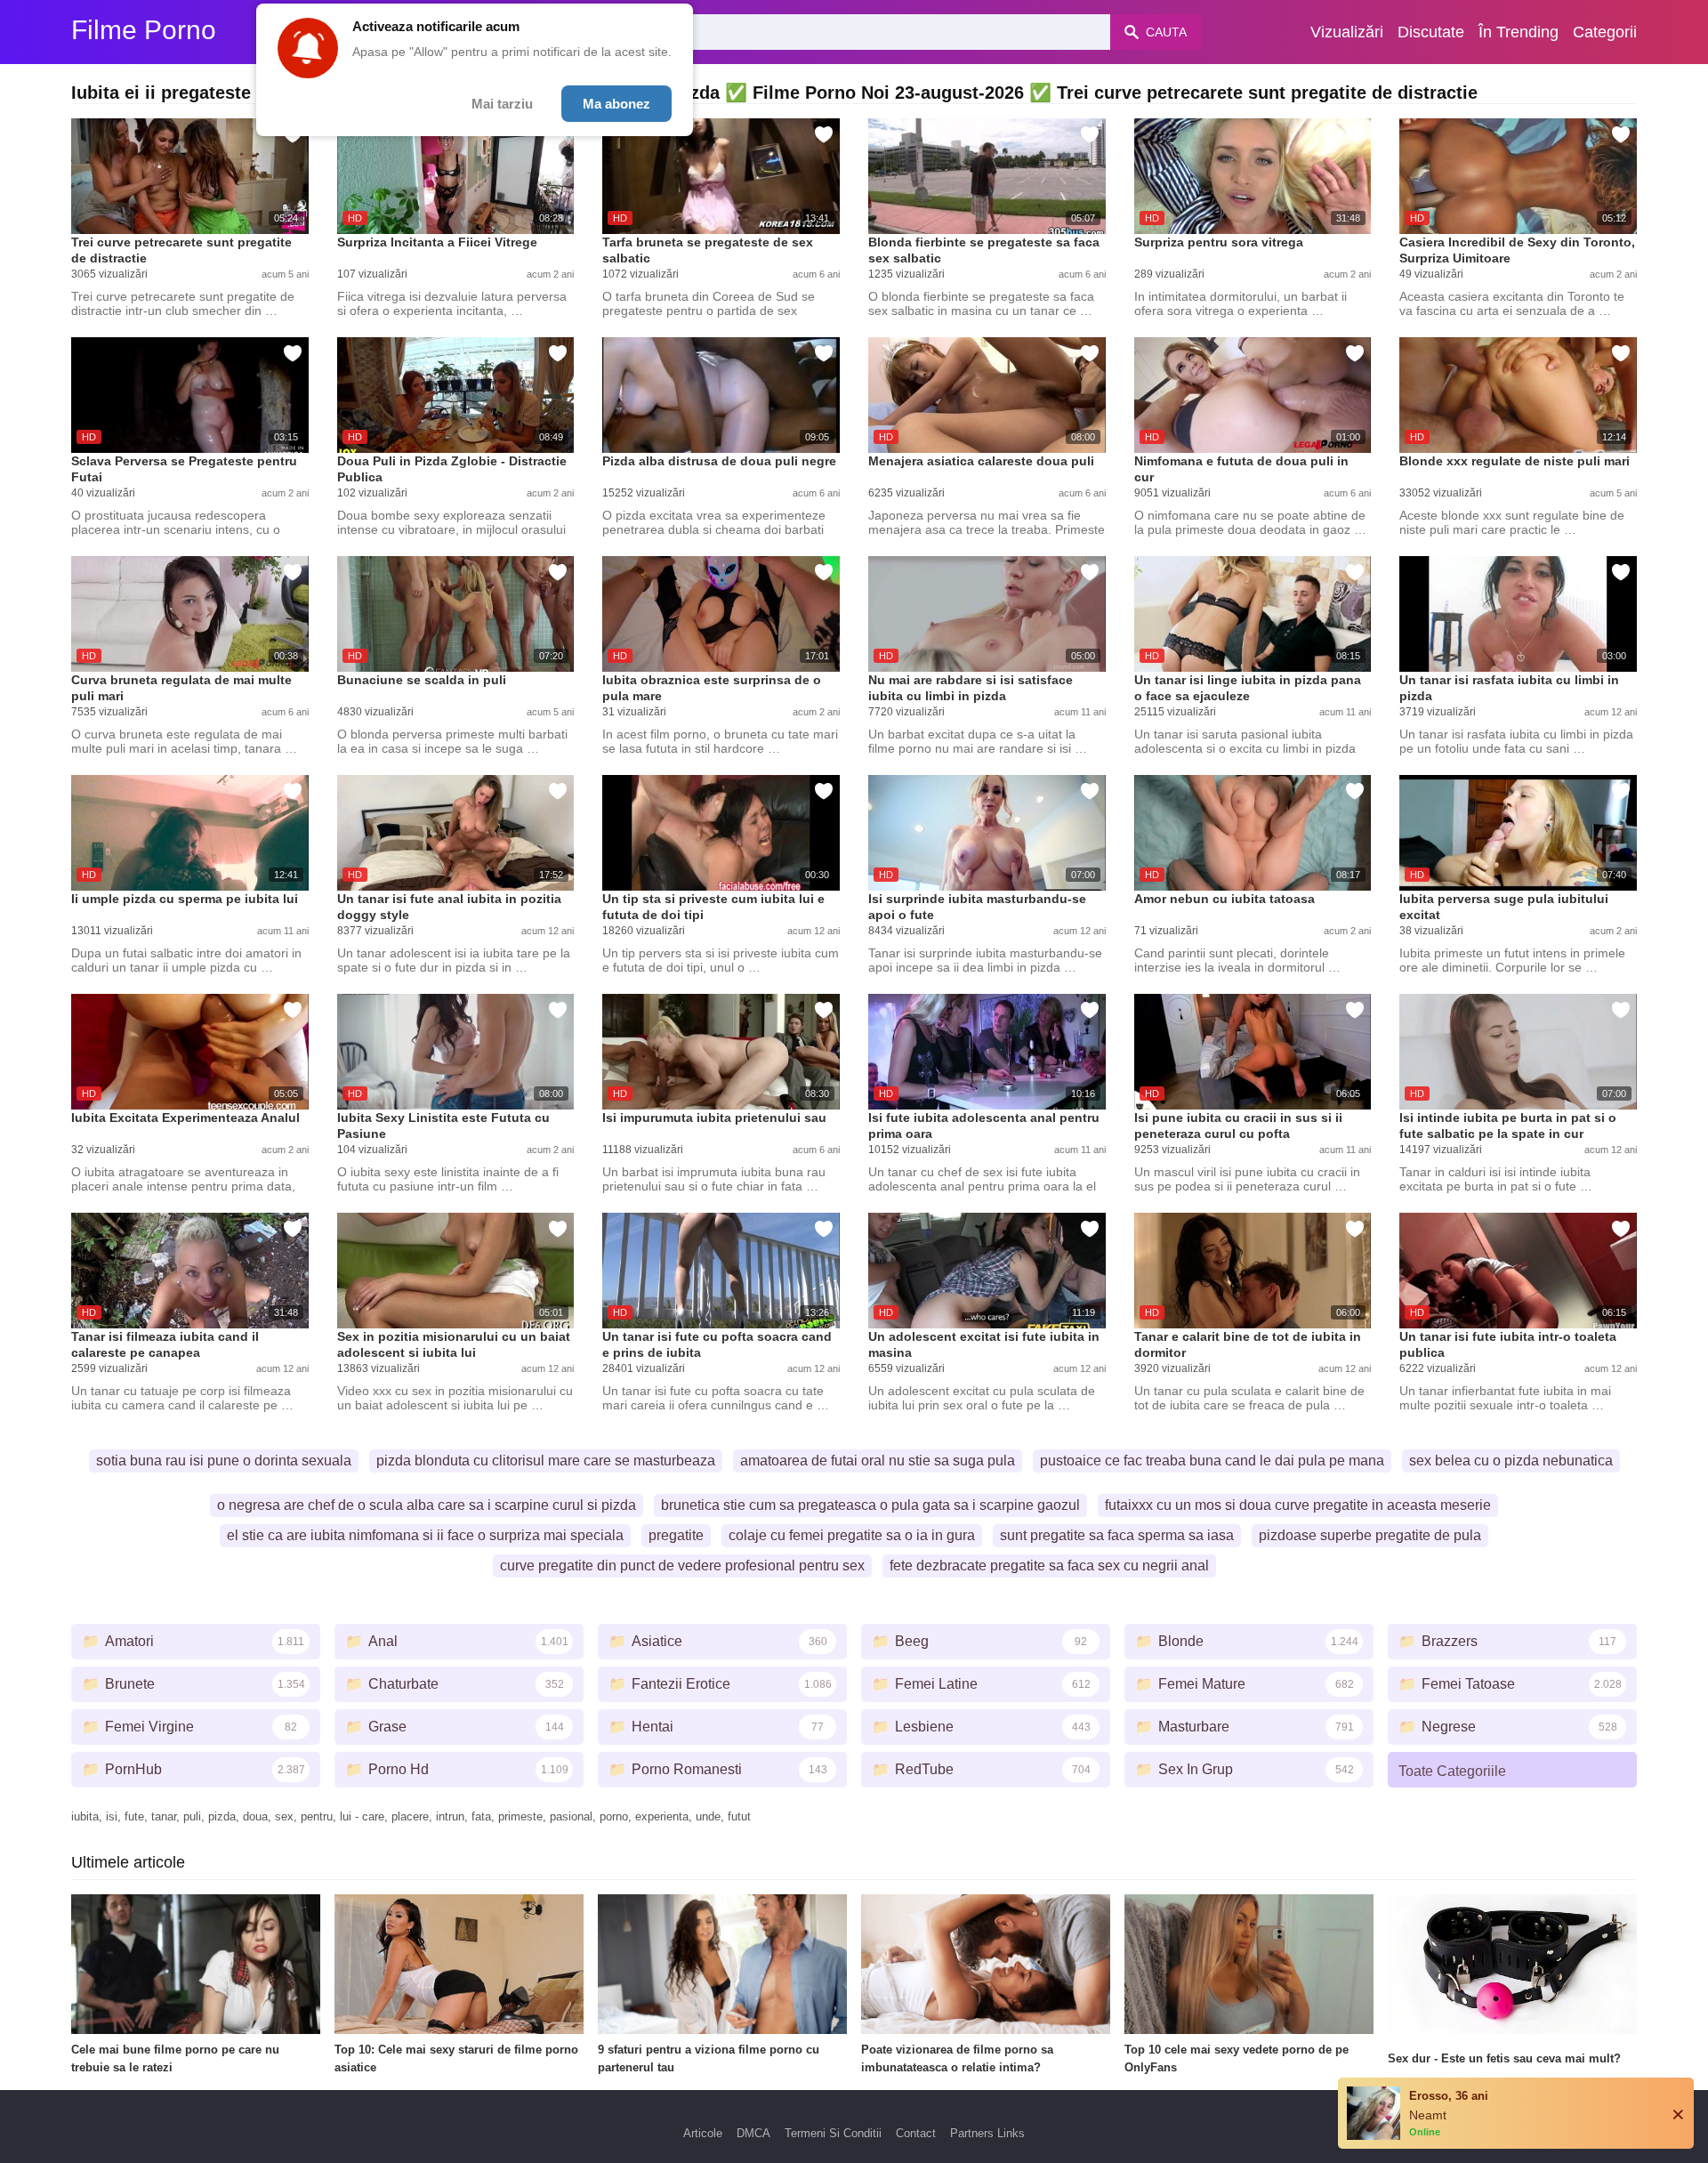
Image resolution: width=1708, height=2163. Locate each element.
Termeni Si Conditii (833, 2133)
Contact (916, 2133)
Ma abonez (616, 104)
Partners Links (987, 2133)
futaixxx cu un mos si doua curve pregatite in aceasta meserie (1298, 1505)
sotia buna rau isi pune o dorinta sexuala (224, 1461)
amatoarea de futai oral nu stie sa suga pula (878, 1461)
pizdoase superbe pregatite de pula (1370, 1535)
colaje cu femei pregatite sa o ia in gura (852, 1535)
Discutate (1431, 32)
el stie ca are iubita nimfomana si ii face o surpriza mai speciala (425, 1535)
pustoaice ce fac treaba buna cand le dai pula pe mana (1212, 1461)
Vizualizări (1347, 32)
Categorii (1605, 32)
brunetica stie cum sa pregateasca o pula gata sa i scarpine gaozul (870, 1505)
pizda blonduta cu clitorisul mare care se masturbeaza (546, 1461)
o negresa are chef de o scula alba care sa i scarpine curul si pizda (427, 1505)
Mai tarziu (502, 104)
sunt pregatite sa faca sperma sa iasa (1117, 1535)
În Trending (1519, 32)
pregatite (676, 1535)
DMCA (753, 2133)
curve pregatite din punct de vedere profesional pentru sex (682, 1566)
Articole (703, 2133)
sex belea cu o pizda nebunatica (1511, 1461)
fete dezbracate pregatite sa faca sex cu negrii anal (1049, 1566)
